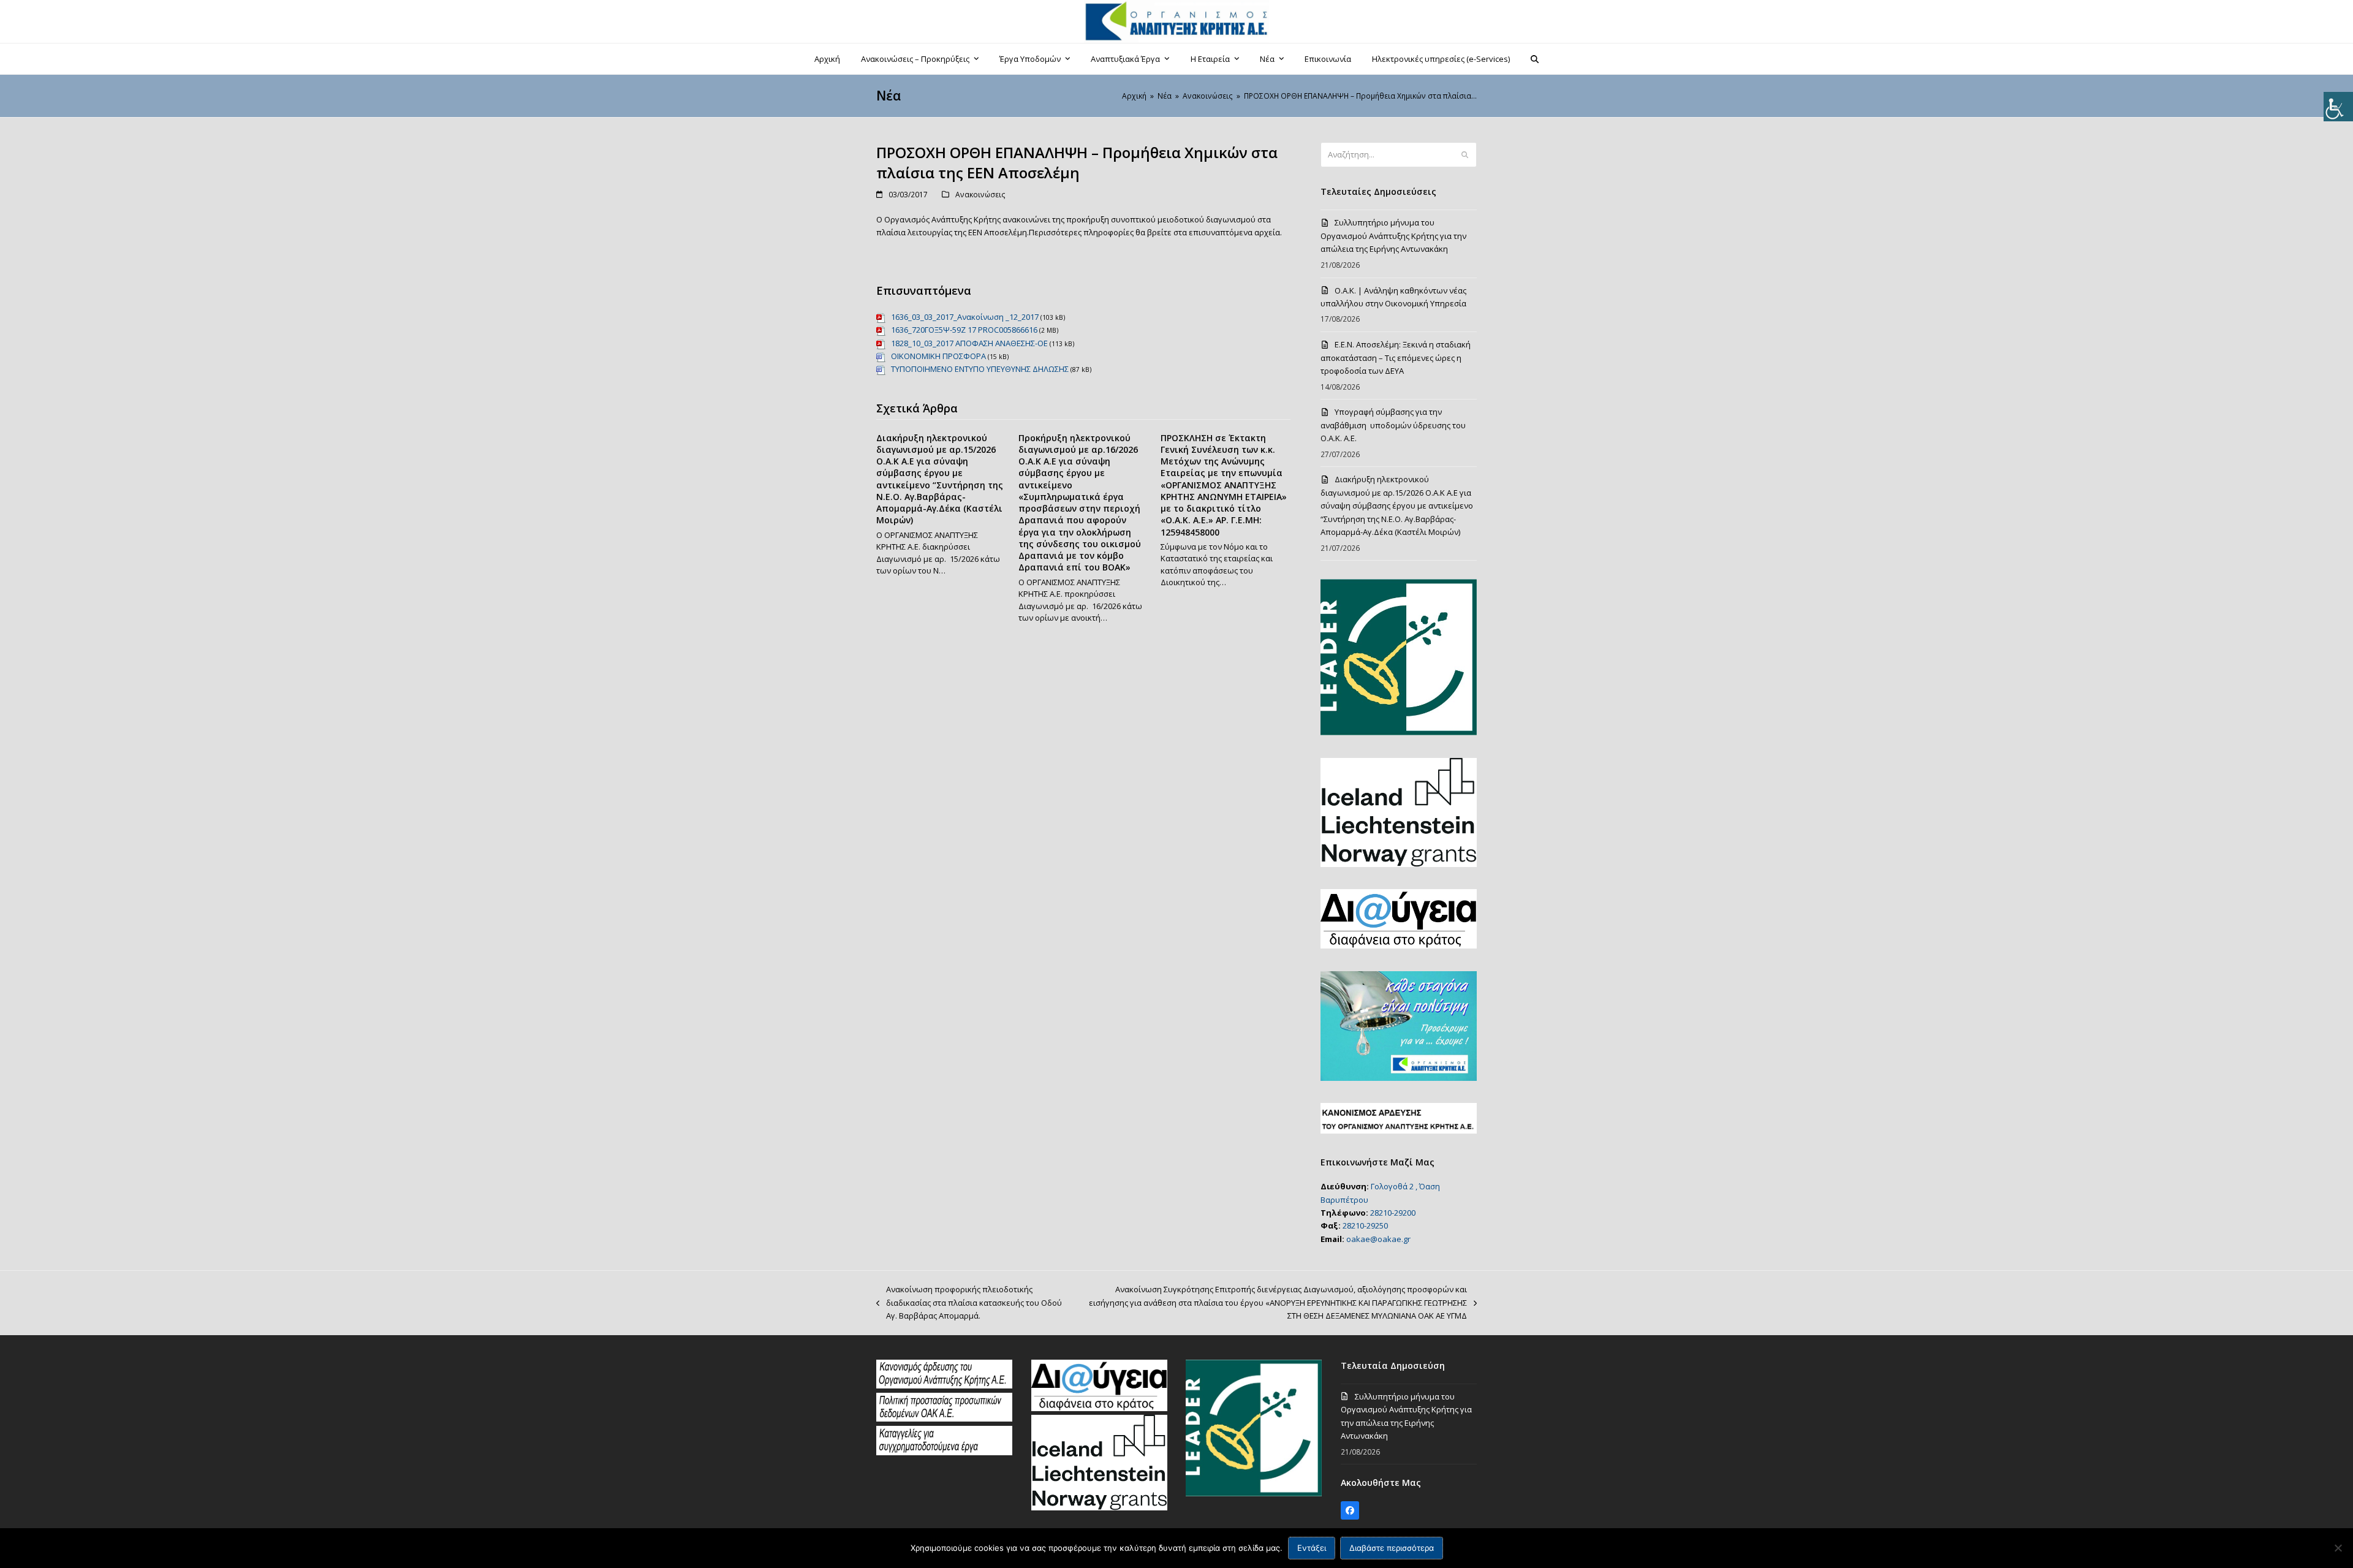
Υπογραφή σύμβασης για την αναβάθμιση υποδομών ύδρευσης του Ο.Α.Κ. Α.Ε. (1393, 425)
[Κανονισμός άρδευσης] (944, 1385)
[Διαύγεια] (1099, 1408)
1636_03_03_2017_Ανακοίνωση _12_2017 (965, 317)
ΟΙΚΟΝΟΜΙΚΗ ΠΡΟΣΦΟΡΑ (938, 356)
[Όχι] (2338, 1548)
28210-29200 (1393, 1213)
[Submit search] (1465, 155)
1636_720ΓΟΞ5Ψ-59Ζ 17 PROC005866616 (964, 330)
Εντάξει (1312, 1548)
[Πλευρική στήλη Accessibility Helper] (2338, 107)
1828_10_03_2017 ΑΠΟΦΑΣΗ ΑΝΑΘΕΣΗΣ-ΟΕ (969, 343)
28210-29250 (1365, 1225)
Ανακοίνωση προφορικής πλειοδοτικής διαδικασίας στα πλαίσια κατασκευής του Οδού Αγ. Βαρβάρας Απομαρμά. (969, 1303)
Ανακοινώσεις (980, 195)
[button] (1535, 59)
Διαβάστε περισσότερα (1392, 1548)
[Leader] (1254, 1493)
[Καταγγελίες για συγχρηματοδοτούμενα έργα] (944, 1452)
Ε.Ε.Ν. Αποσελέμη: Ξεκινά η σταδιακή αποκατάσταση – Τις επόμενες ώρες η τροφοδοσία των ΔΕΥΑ (1396, 358)
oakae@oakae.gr (1378, 1239)
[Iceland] (1099, 1507)
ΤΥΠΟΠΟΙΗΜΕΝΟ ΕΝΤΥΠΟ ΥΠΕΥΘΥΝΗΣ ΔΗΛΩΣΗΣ (980, 369)
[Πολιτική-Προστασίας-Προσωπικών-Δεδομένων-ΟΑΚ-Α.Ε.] (944, 1418)
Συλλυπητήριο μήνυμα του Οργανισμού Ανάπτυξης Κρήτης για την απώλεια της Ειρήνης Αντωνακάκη (1393, 236)
